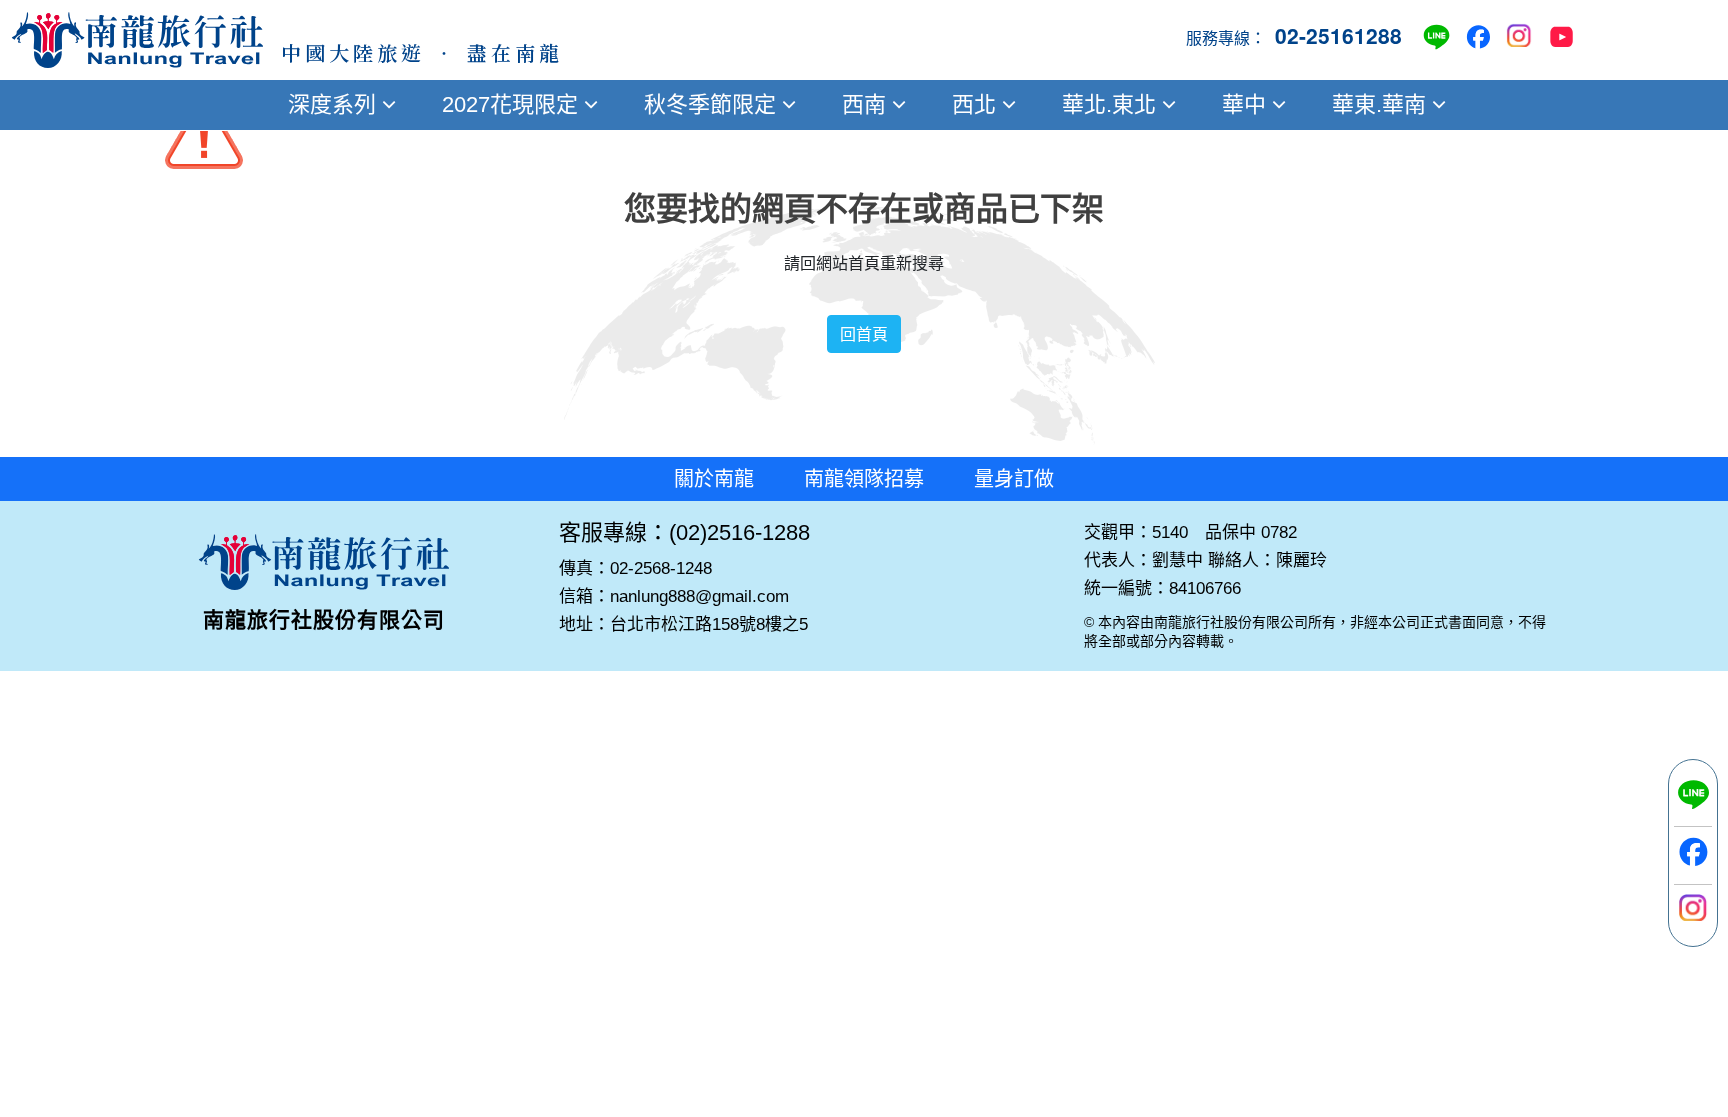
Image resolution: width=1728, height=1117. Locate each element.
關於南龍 (714, 479)
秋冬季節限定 (710, 104)
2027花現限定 (510, 104)
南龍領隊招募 (864, 479)
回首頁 (864, 334)
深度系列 (332, 104)
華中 (1244, 104)
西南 (864, 104)
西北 (974, 104)
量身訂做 (1014, 479)
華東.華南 (1379, 104)
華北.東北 (1109, 104)
